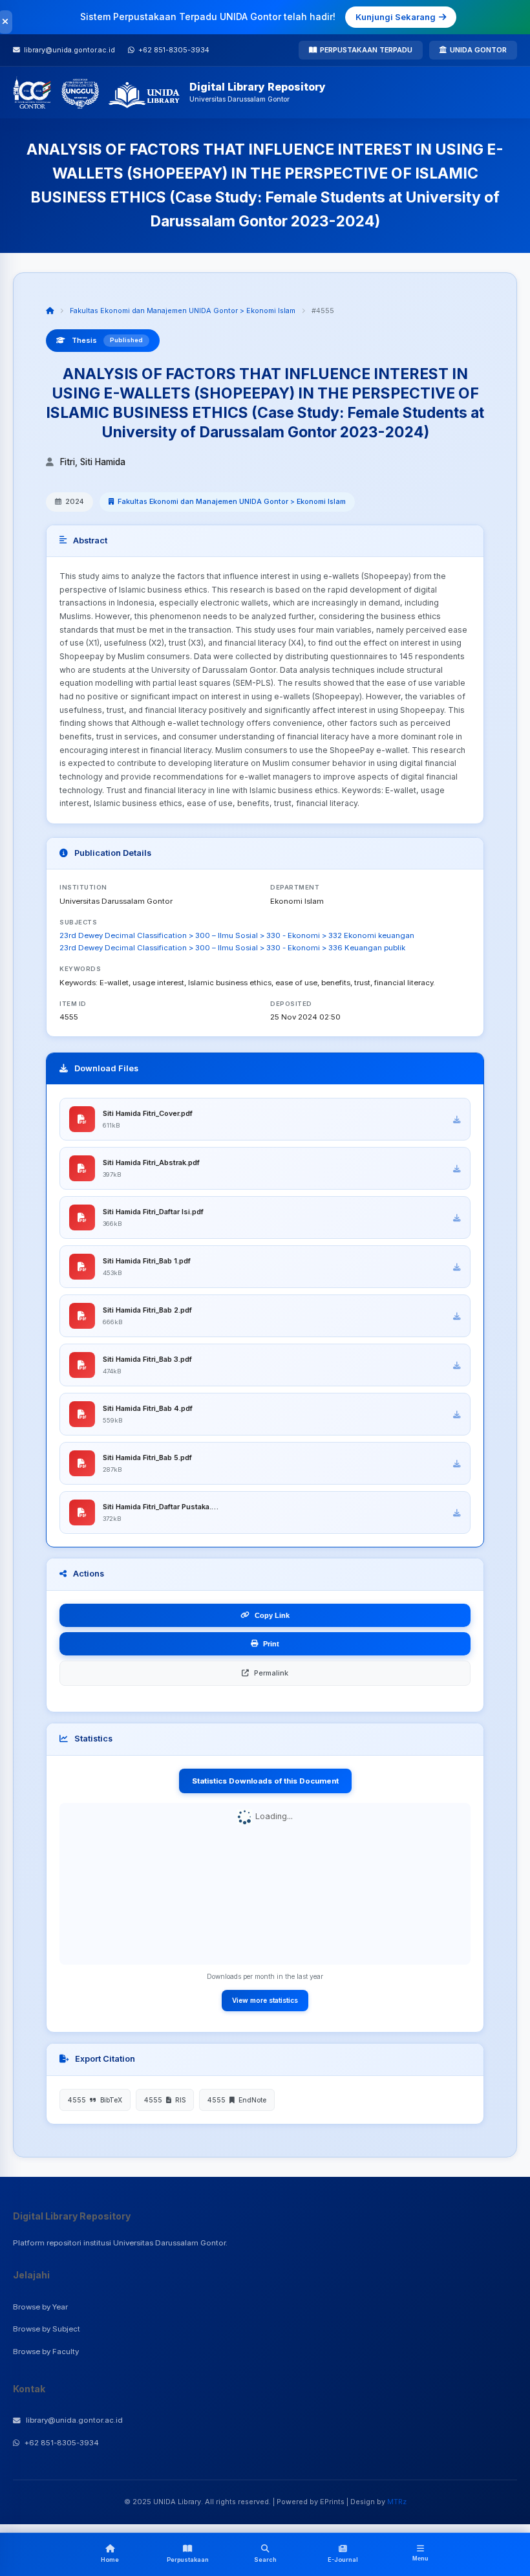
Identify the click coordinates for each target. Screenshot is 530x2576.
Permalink (271, 1673)
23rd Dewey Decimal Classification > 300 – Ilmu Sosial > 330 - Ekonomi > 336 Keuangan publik (232, 948)
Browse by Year (40, 2307)
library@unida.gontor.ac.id (74, 2420)
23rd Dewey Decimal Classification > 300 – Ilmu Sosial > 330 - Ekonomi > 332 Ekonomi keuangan (237, 935)
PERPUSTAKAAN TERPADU (366, 50)
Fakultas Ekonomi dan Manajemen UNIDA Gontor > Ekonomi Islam (183, 311)
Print (271, 1644)
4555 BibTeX (95, 2100)
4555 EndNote (237, 2100)
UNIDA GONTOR (478, 50)
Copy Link (272, 1615)
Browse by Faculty (46, 2352)
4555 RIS (165, 2100)
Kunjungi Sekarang (396, 17)
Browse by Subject (47, 2329)
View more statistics (265, 2000)
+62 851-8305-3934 (62, 2443)
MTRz (397, 2502)
